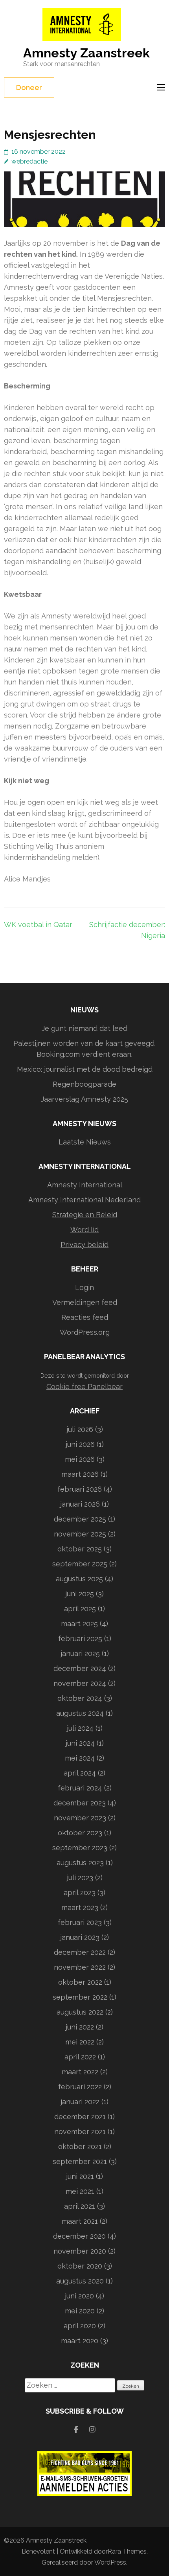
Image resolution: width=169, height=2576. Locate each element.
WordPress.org (85, 1332)
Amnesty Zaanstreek (86, 53)
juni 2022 (80, 2027)
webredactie (29, 161)
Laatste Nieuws (85, 1142)
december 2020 (79, 2236)
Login (84, 1287)
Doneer (29, 87)
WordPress (110, 2562)
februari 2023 (80, 1922)
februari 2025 (80, 1639)
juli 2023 (80, 1878)
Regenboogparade (84, 1084)
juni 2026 (80, 1444)
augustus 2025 (79, 1579)
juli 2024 (80, 1728)
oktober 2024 (80, 1698)
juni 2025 (80, 1594)
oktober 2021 (80, 2146)
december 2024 (80, 1668)
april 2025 (80, 1609)
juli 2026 (80, 1429)
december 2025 (80, 1519)
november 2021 (80, 2132)
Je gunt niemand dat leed (84, 1028)
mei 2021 (80, 2191)
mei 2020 (80, 2311)
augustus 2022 (80, 2012)
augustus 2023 (80, 1863)
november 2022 (80, 1967)
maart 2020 (80, 2341)
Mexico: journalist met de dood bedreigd (85, 1069)
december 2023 (80, 1803)
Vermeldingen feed (85, 1302)
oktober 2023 (80, 1833)
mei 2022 (80, 2042)
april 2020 (80, 2326)
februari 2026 (80, 1489)
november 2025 (80, 1534)
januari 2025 (80, 1653)
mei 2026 (80, 1459)
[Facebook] (76, 2430)
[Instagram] (92, 2430)
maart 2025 (79, 1624)
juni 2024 (80, 1743)
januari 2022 (80, 2102)
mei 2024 (80, 1758)
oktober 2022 (80, 1982)
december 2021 (80, 2117)
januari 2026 (80, 1504)
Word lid (84, 1230)
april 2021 (80, 2206)
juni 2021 (80, 2176)
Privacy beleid (84, 1245)
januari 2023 (80, 1937)
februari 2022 (80, 2087)
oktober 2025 (80, 1549)
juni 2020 (79, 2296)
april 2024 (80, 1773)
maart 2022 (80, 2072)
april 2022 (80, 2057)
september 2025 (80, 1564)
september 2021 (80, 2161)
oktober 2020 (80, 2266)
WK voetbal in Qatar (38, 925)
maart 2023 (80, 1907)
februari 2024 (80, 1788)
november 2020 (80, 2251)
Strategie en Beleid (85, 1215)
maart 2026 (80, 1474)
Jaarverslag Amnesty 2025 (84, 1099)
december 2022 (80, 1952)
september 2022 (80, 1997)
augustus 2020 (80, 2281)
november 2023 (80, 1818)
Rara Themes (127, 2551)
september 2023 (80, 1848)
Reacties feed (85, 1317)
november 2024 (80, 1683)
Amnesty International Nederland (84, 1200)
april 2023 (80, 1892)
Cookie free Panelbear (84, 1386)
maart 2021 (80, 2221)
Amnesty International (85, 1185)
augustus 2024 (80, 1713)
